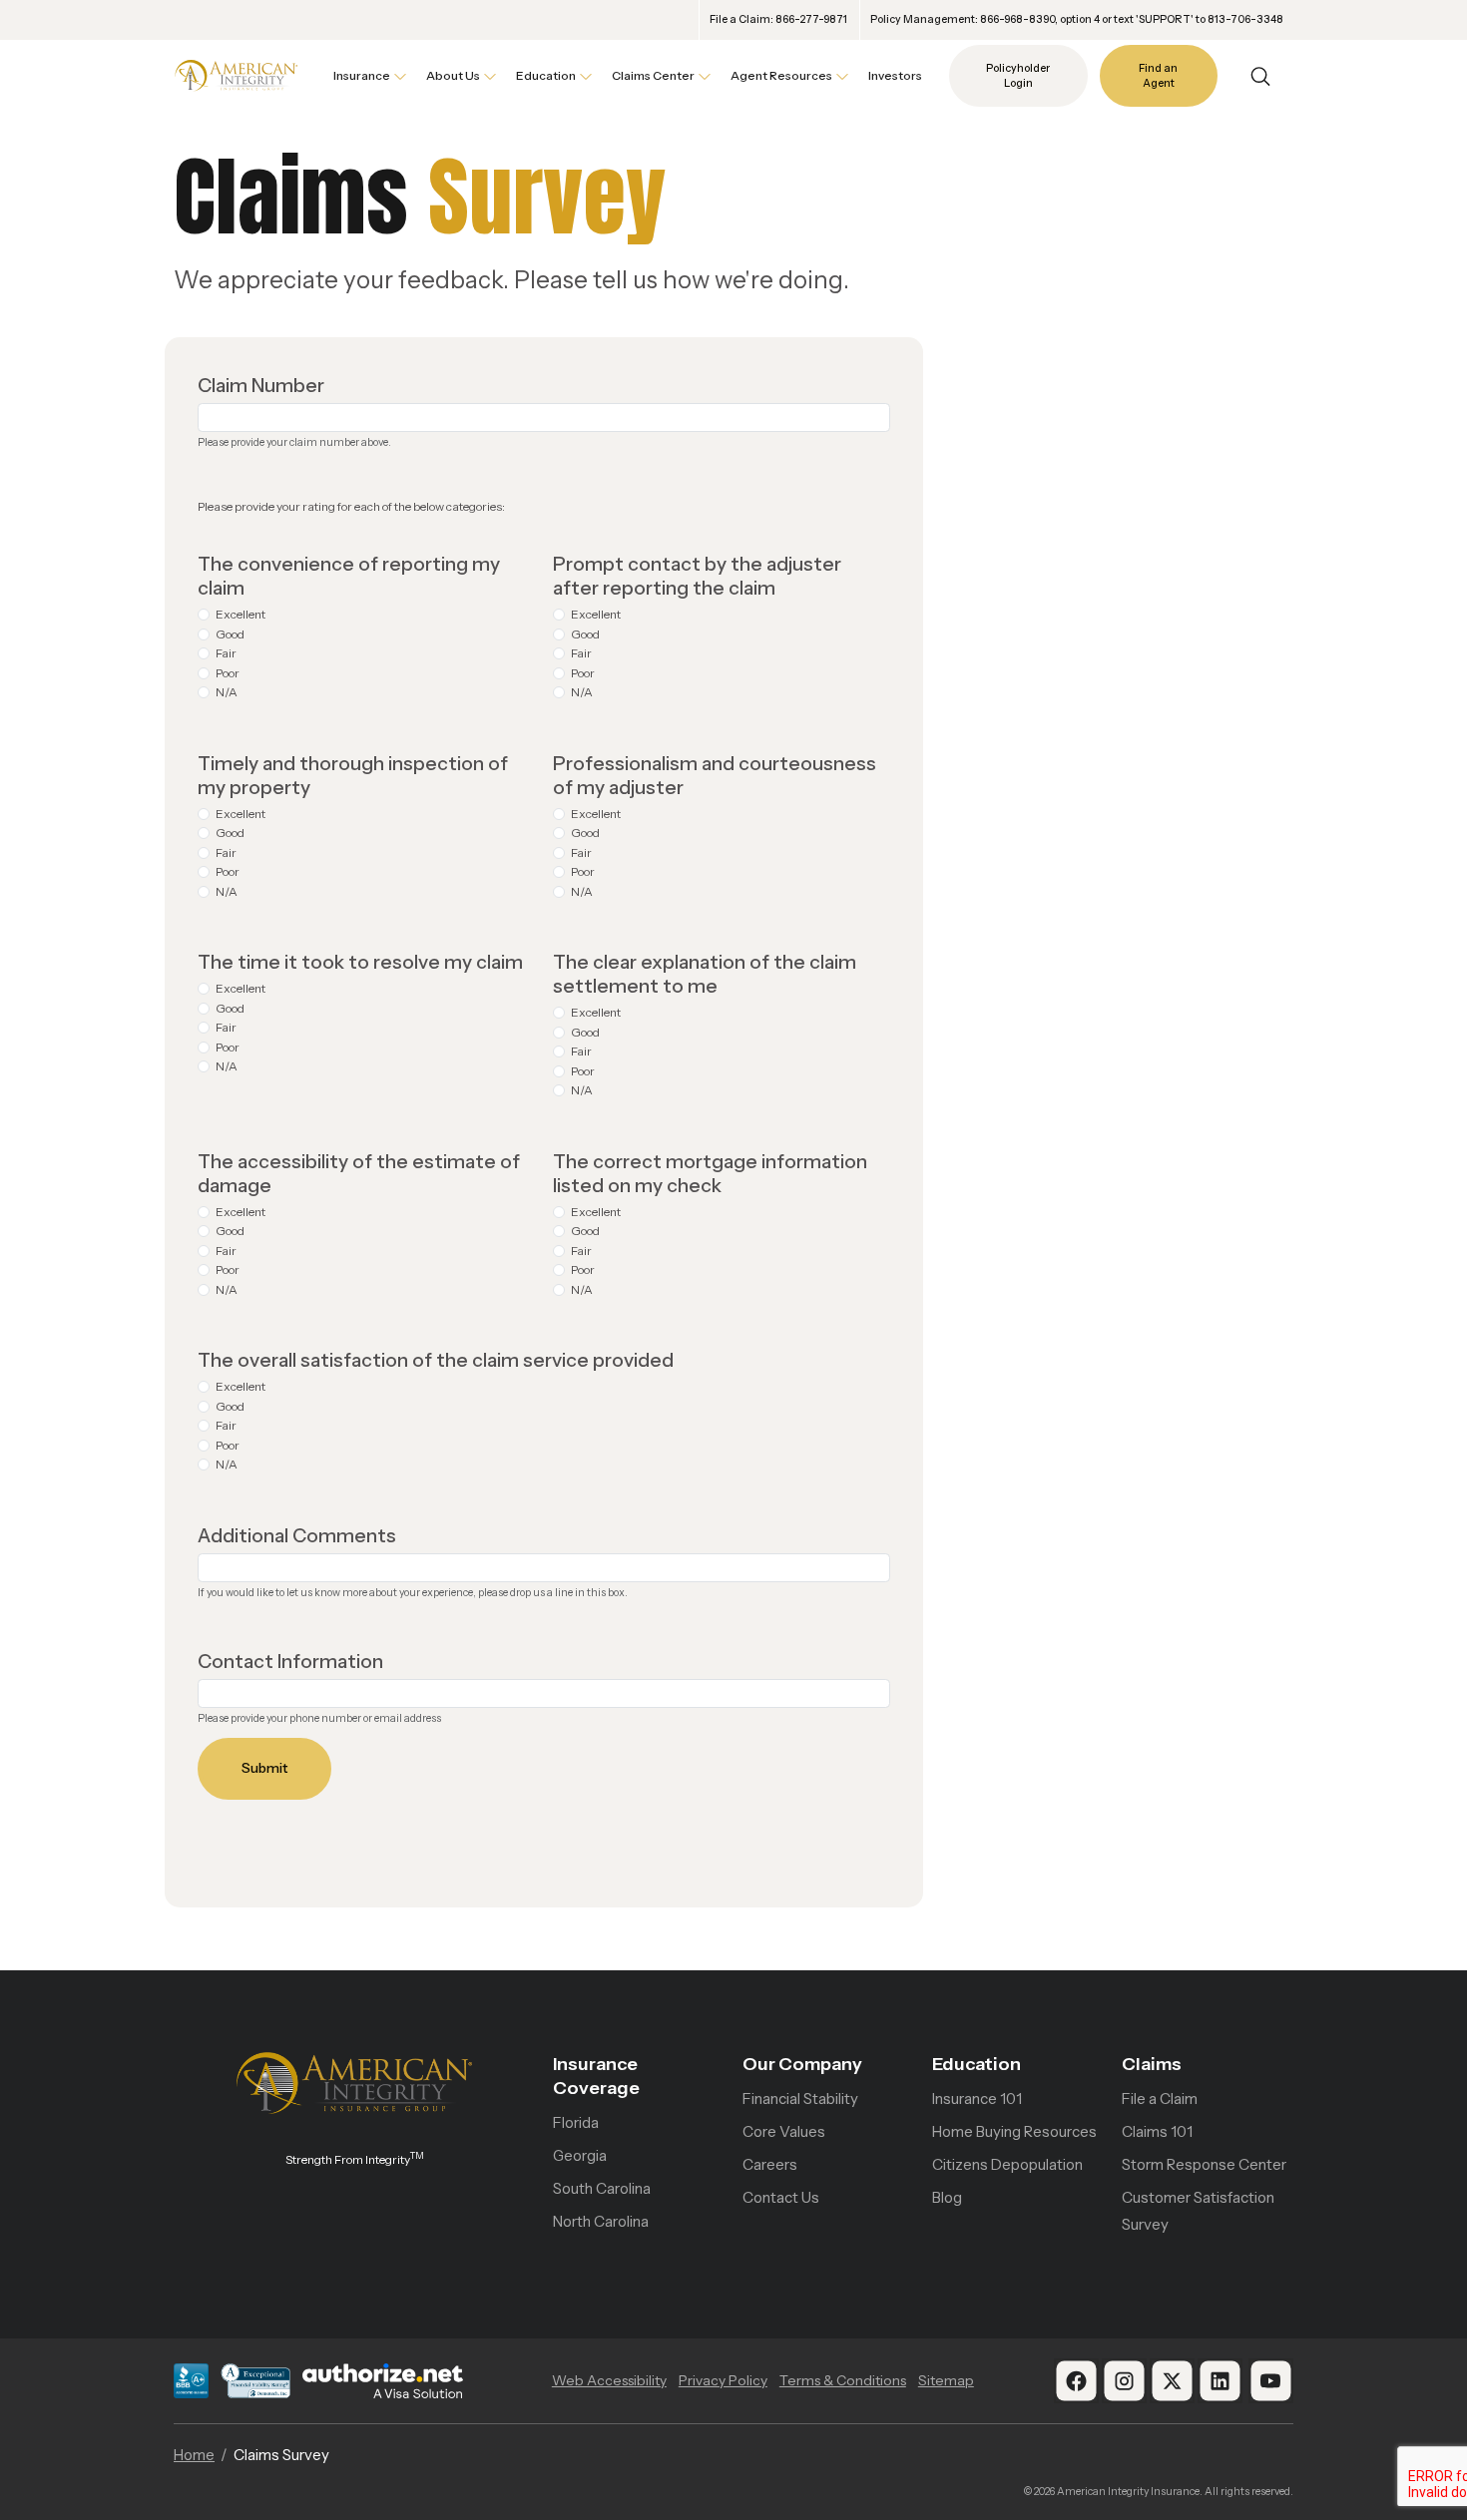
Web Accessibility (609, 2380)
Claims (1152, 2064)
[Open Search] (1260, 76)
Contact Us (781, 2197)
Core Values (784, 2131)
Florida (576, 2122)
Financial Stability (800, 2099)
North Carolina (601, 2221)
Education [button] (546, 75)
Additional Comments (297, 1535)
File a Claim (1160, 2099)
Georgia (580, 2155)
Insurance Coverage (596, 2076)
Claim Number (261, 385)
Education (977, 2064)
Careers (770, 2164)
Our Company (802, 2064)
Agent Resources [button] (781, 75)
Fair (226, 653)
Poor (228, 673)
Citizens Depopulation (1007, 2164)
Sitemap (946, 2380)
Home (194, 2455)
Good (230, 634)
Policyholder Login (1018, 76)
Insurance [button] (362, 75)
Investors (895, 75)
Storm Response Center (1204, 2164)
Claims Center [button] (653, 75)
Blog (947, 2197)
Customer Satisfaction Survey (1198, 2211)
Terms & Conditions (843, 2380)
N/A (227, 692)
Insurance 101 (977, 2099)
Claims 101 (1157, 2131)
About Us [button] (453, 75)
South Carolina (602, 2188)
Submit (264, 1768)
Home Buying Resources (1014, 2131)
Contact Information (290, 1661)
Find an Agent (1158, 76)
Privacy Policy (723, 2380)
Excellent (241, 614)
